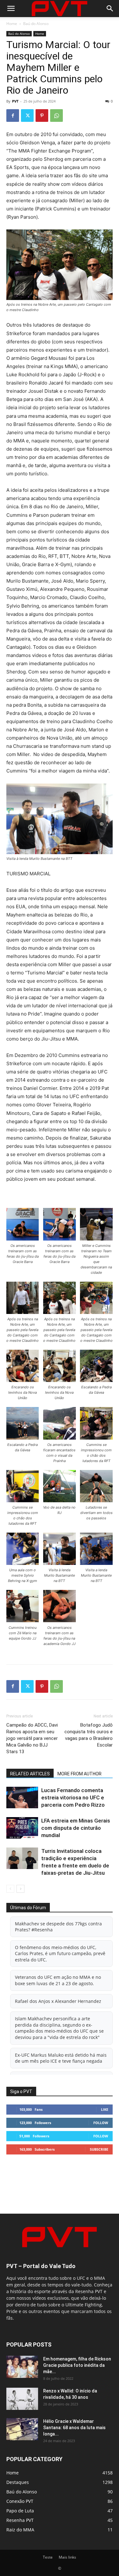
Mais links (67, 2557)
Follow (101, 2123)
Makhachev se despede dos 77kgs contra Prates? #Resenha (58, 1927)
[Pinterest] (42, 116)
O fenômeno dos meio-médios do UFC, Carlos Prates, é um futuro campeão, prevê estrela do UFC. (60, 1954)
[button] (11, 9)
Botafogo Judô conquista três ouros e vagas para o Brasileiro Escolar (89, 1735)
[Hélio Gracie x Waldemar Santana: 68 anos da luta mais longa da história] (22, 2429)
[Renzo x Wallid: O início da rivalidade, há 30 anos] (22, 2399)
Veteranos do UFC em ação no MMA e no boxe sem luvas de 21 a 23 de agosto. (58, 1980)
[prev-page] (10, 1889)
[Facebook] (13, 116)
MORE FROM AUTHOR (79, 1774)
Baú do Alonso (36, 24)
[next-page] (20, 1889)
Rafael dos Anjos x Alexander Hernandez (58, 2001)
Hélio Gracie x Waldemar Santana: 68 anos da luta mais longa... (74, 2428)
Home (12, 24)
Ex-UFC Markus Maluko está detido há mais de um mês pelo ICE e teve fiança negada (61, 2058)
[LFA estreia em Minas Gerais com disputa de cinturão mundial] (22, 1828)
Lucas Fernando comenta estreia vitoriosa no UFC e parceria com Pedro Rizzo (73, 1798)
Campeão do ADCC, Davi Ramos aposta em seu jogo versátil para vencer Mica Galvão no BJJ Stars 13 (32, 1738)
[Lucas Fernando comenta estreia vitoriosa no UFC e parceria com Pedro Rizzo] (22, 1798)
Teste (48, 2557)
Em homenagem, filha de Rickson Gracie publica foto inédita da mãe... (77, 2365)
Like (105, 2109)
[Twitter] (27, 116)
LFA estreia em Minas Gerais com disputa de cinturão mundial (76, 1828)
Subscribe (99, 2149)
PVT (15, 101)
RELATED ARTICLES (30, 1774)
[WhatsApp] (56, 116)
